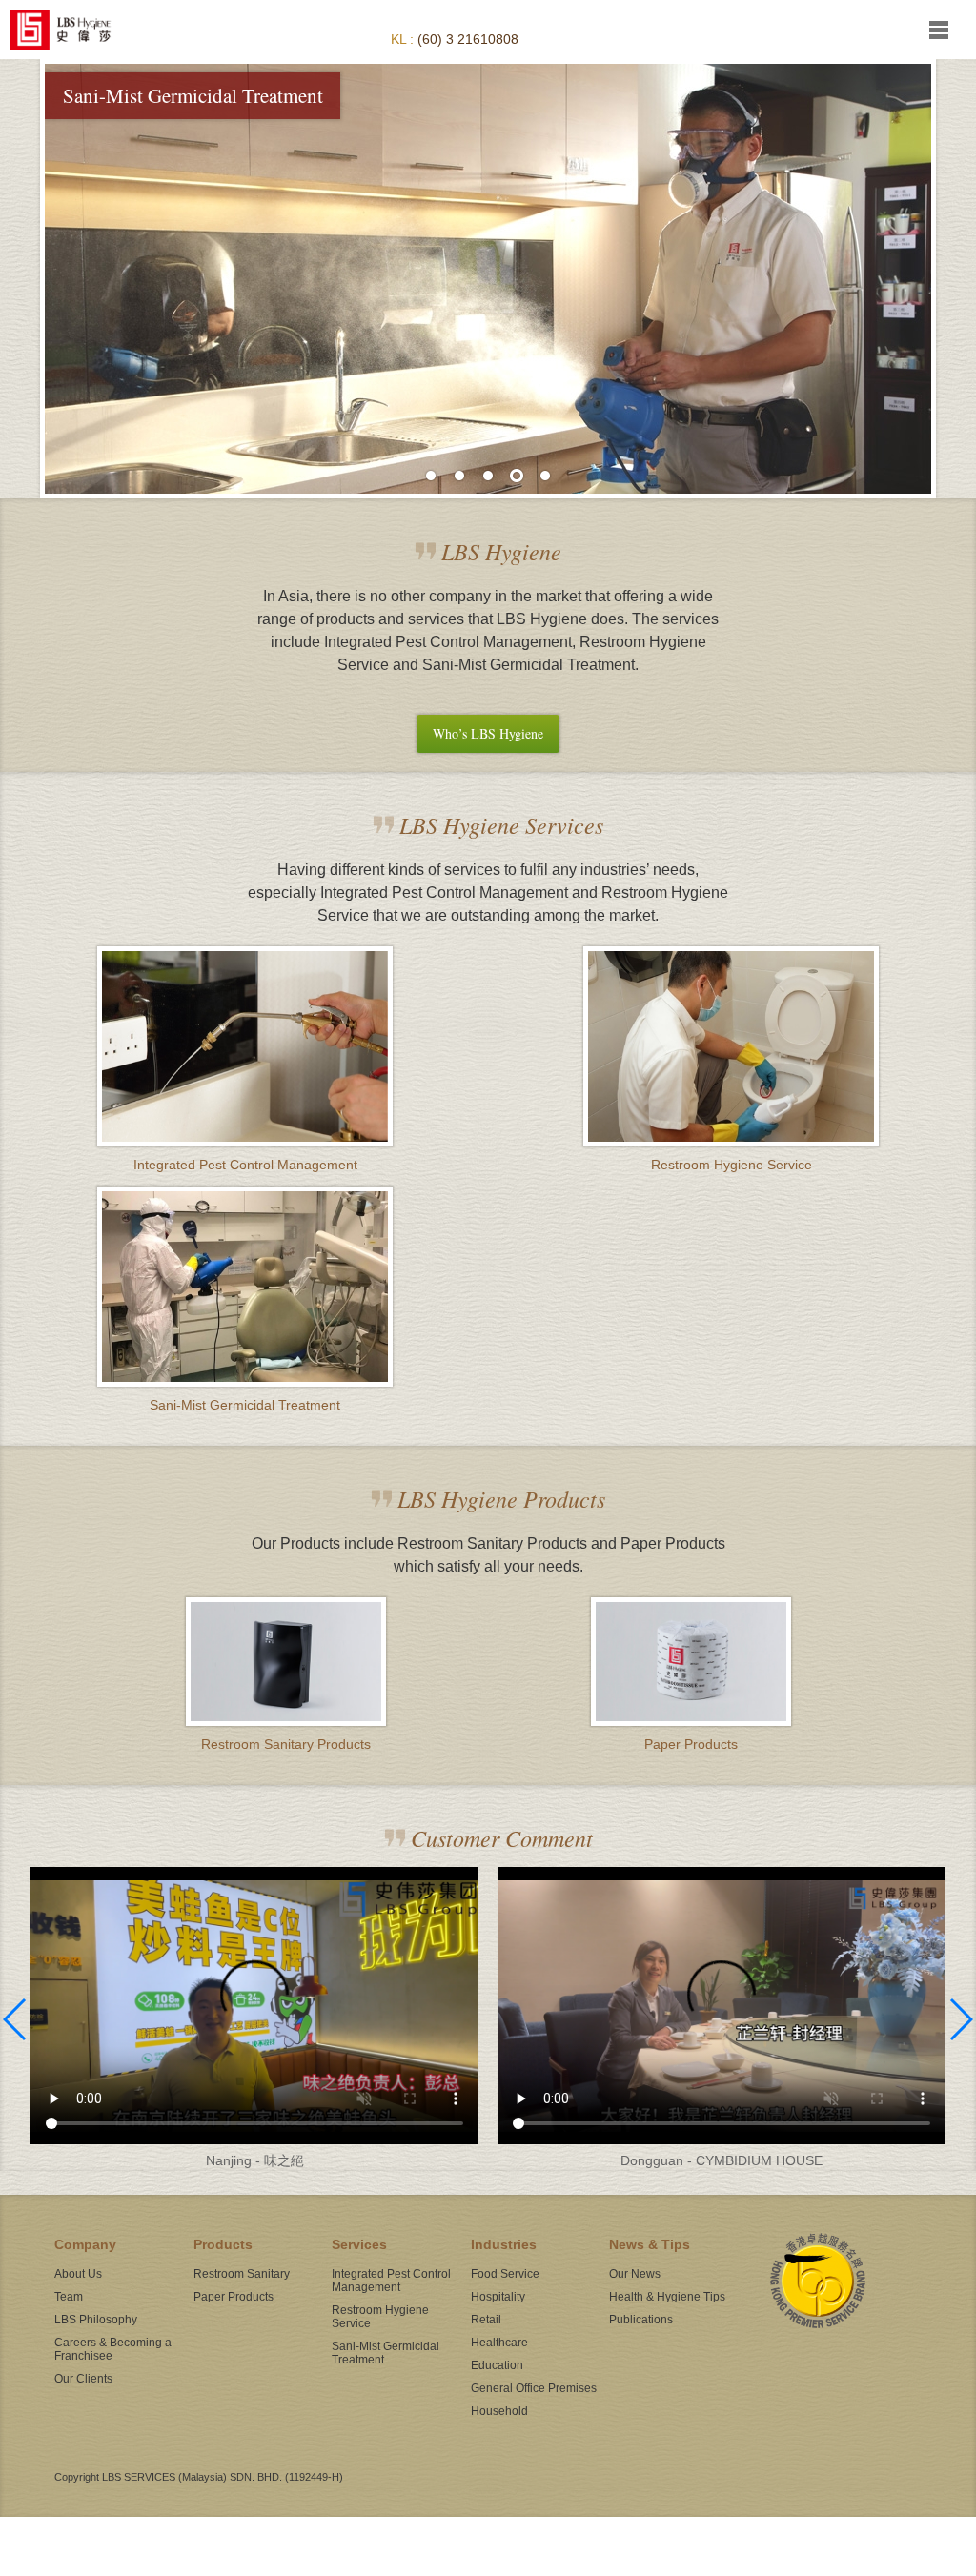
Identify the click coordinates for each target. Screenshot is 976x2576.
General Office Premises (534, 2388)
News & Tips (650, 2244)
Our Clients (83, 2379)
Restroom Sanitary (242, 2274)
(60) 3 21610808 (468, 39)
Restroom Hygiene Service (380, 2317)
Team (69, 2297)
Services (359, 2244)
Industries (504, 2244)
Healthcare (499, 2343)
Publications (641, 2320)
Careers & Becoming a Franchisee (113, 2349)
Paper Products (234, 2297)
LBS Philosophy (96, 2320)
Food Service (505, 2274)
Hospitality (498, 2297)
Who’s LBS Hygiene (488, 733)
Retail (486, 2320)
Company (85, 2244)
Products (223, 2244)
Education (497, 2365)
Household (499, 2411)
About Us (78, 2274)
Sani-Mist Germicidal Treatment (386, 2353)
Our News (635, 2274)
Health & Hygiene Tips (667, 2297)
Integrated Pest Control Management (391, 2281)
